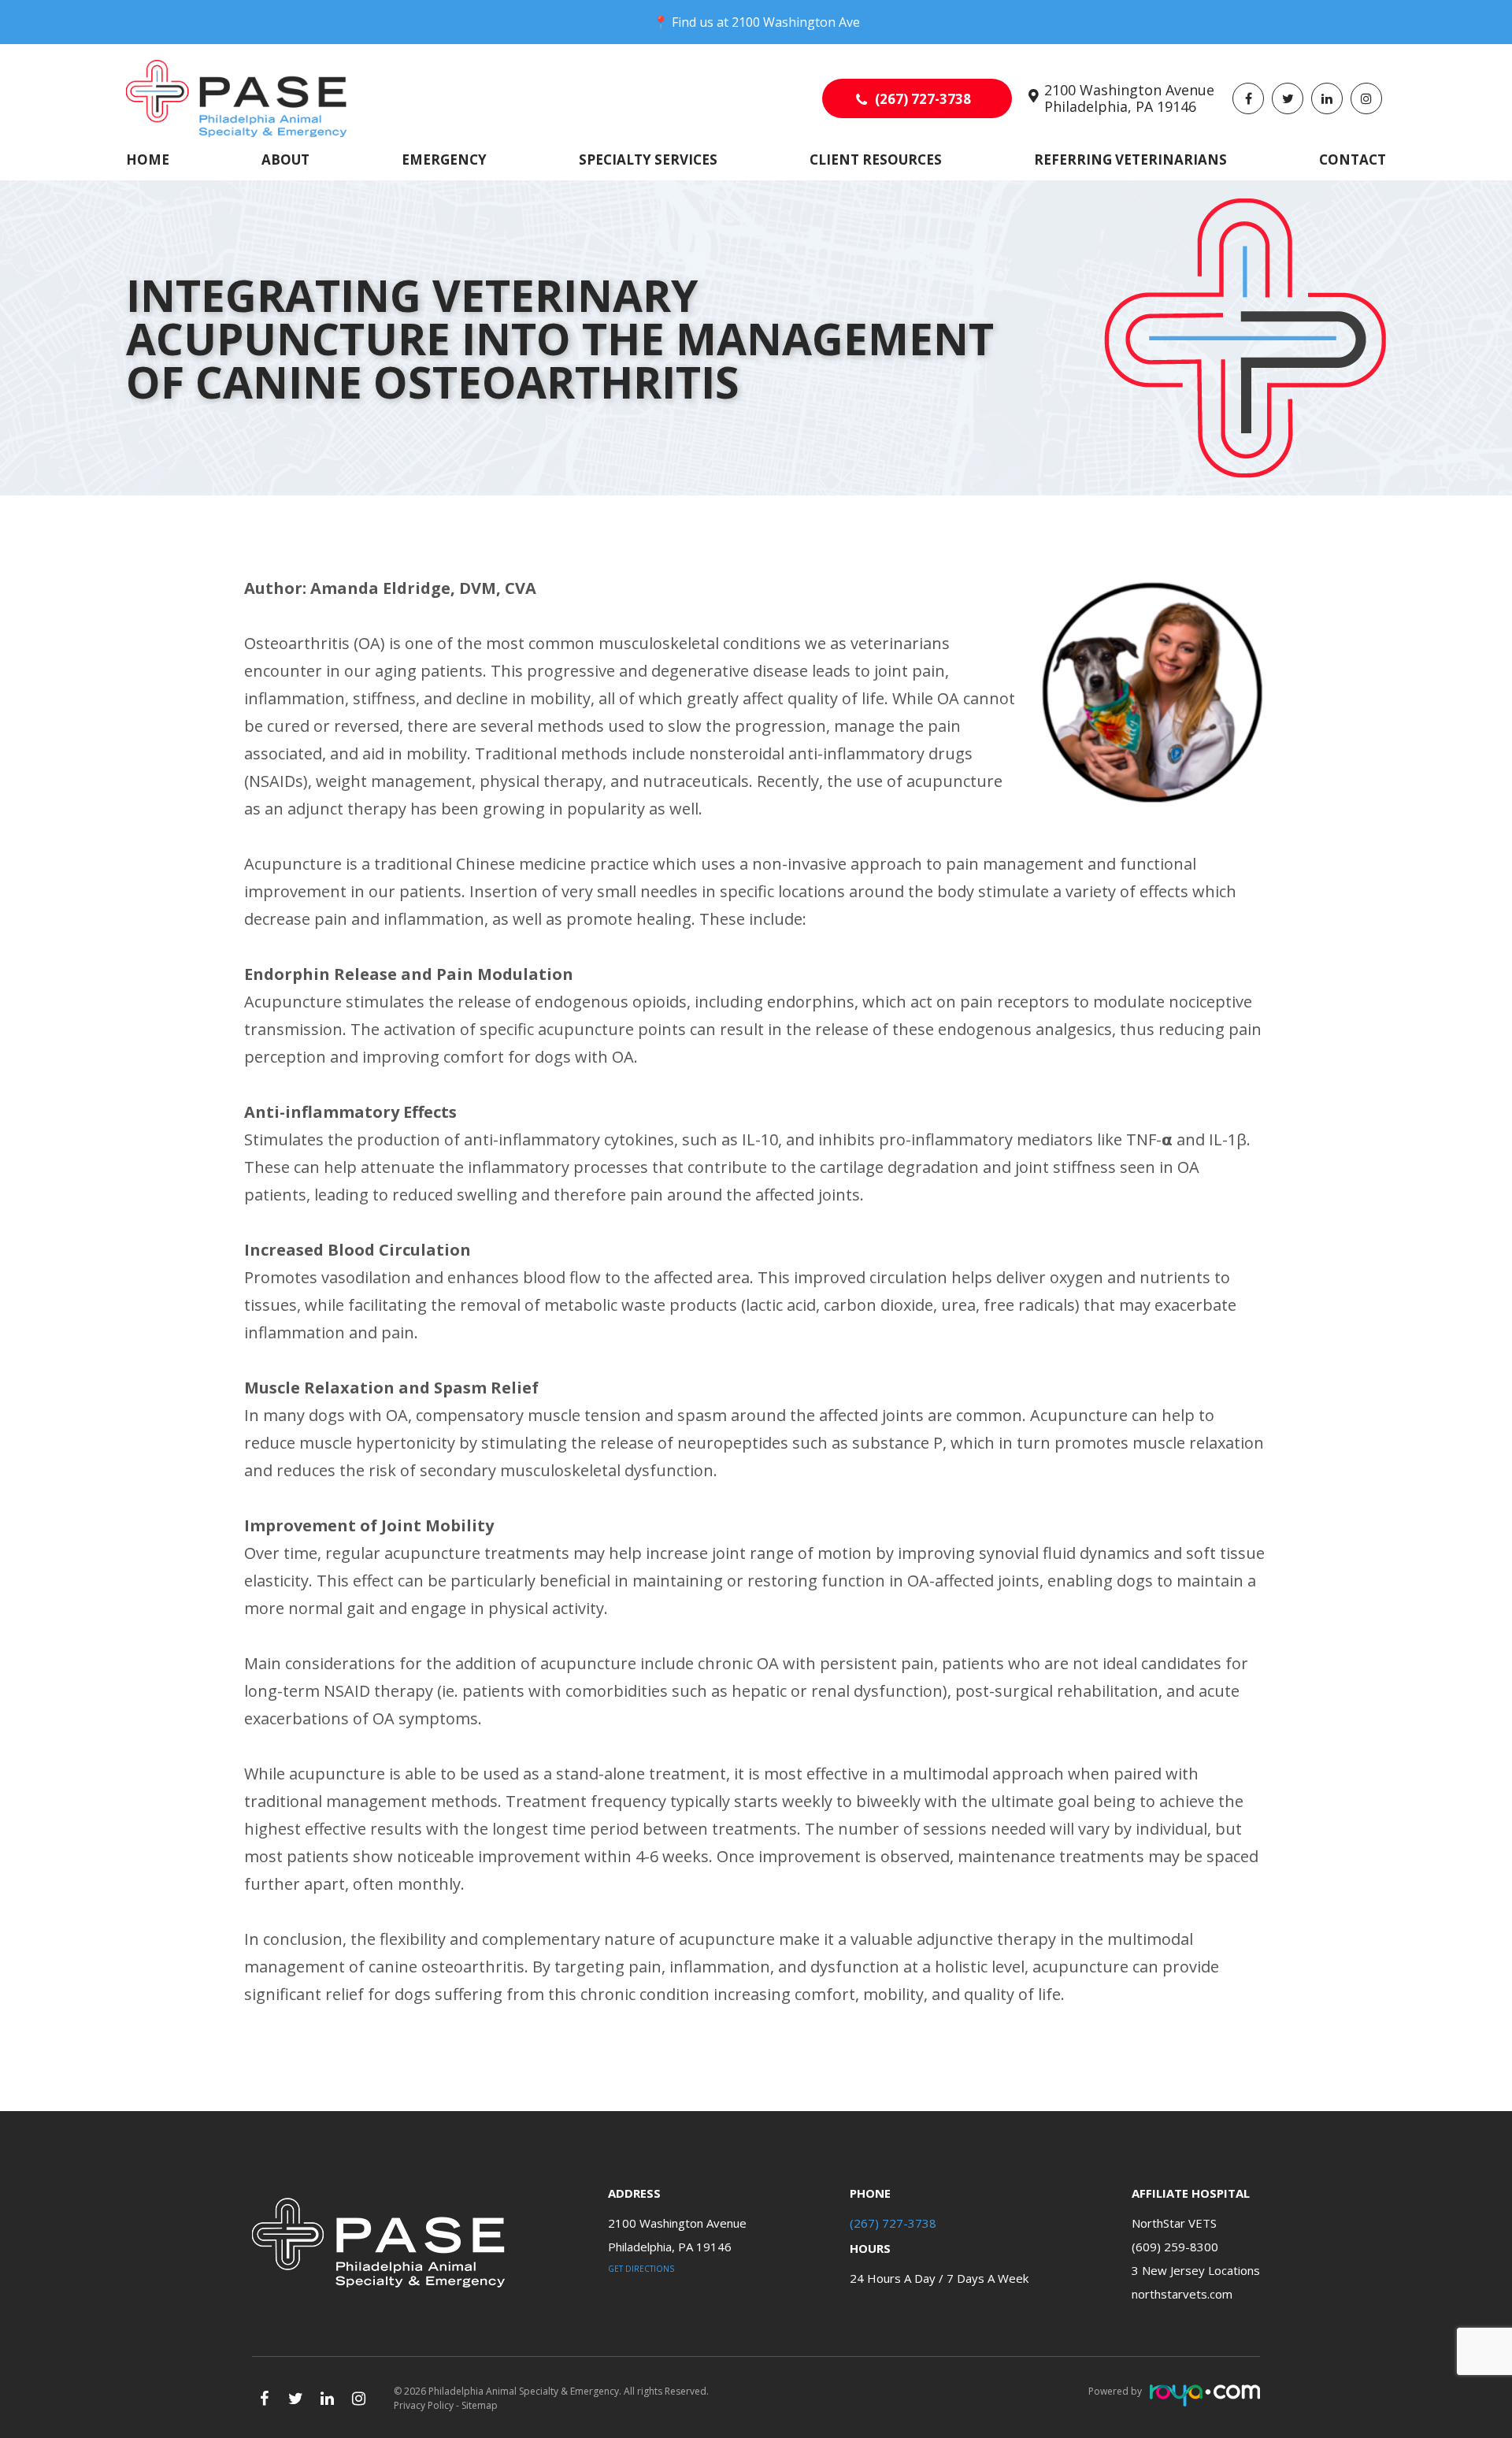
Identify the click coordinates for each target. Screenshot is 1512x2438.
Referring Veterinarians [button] (1130, 160)
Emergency (444, 160)
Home (148, 160)
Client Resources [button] (876, 160)
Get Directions (641, 2269)
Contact (1353, 160)
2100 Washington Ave (796, 22)
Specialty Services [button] (648, 160)
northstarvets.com (1182, 2294)
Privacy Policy (424, 2405)
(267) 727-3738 (923, 99)
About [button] (285, 160)
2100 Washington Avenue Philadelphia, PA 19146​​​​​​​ (1129, 98)
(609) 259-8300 (1175, 2247)
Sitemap (480, 2405)
